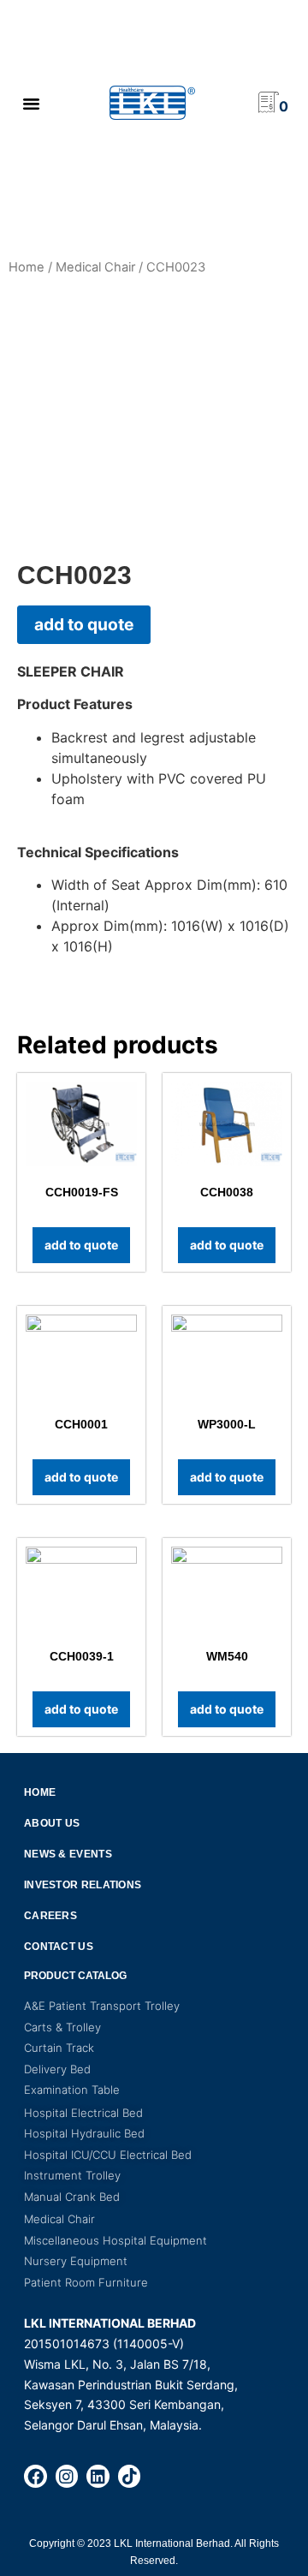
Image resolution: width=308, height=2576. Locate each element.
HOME (40, 1792)
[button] (31, 104)
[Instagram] (67, 2476)
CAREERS (50, 1916)
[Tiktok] (130, 2476)
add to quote (84, 624)
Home (27, 267)
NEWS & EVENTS (68, 1854)
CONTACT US (59, 1947)
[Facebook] (36, 2476)
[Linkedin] (98, 2476)
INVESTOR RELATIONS (83, 1885)
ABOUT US (52, 1823)
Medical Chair (95, 267)
